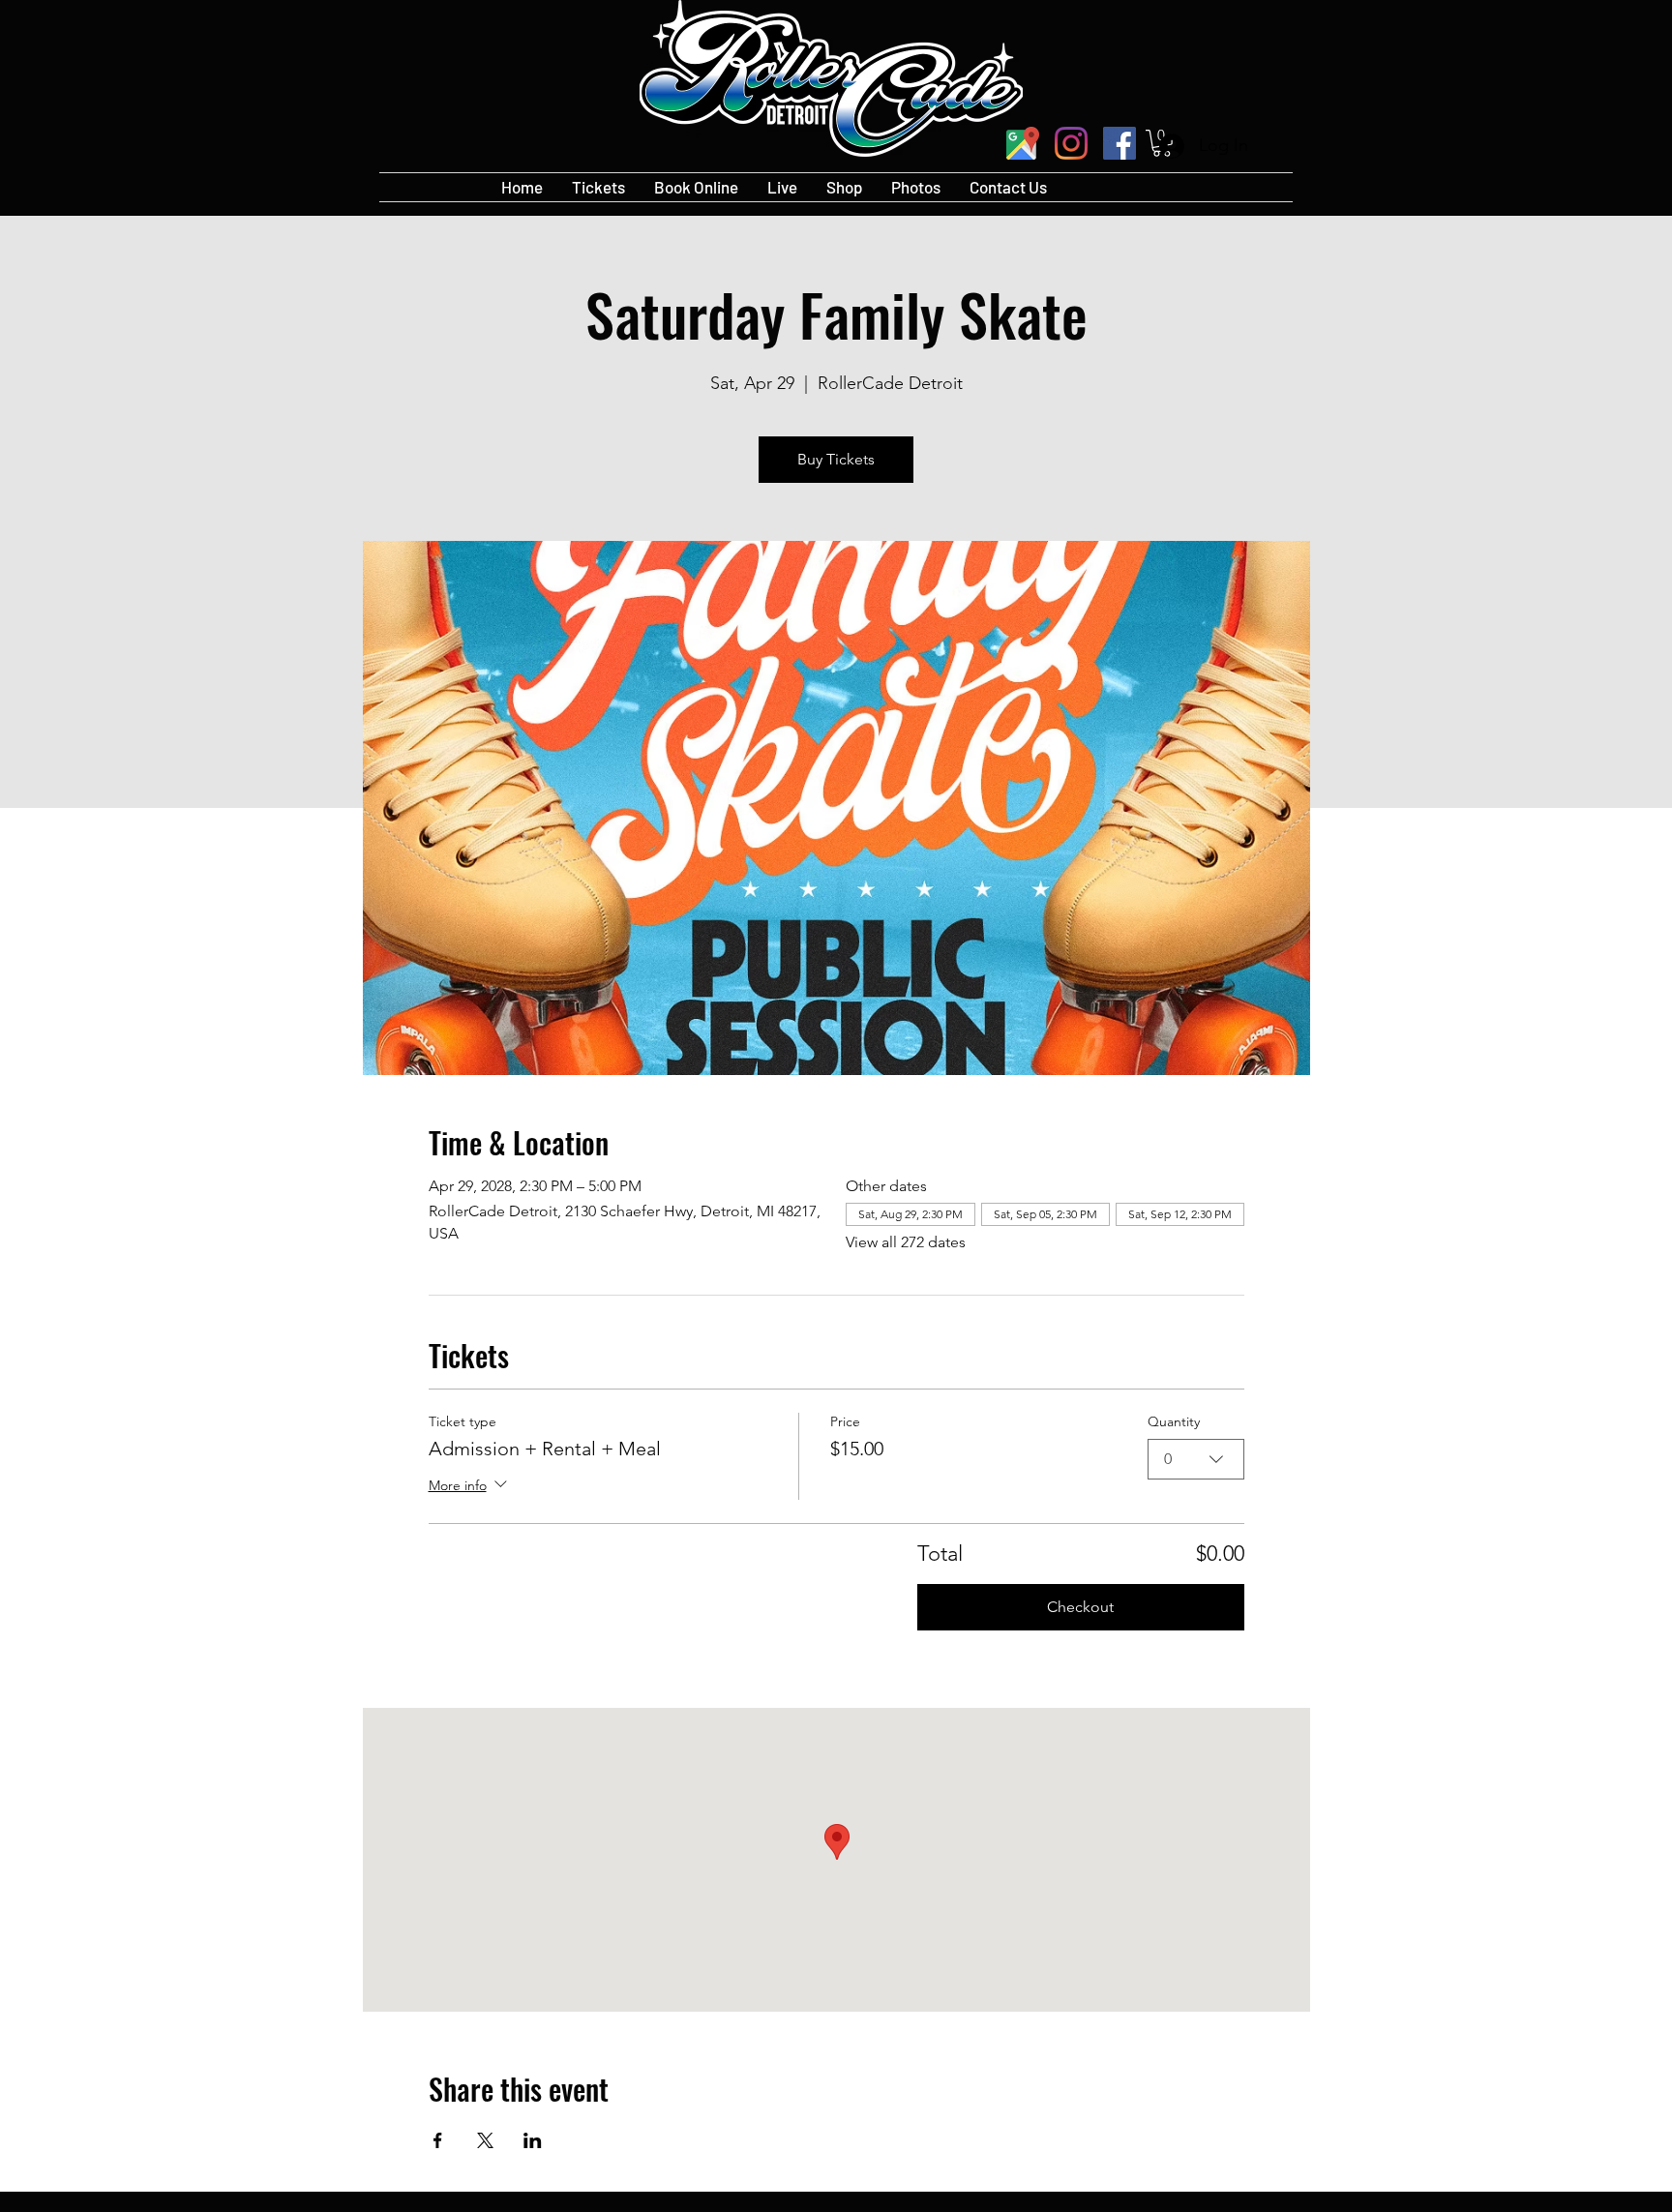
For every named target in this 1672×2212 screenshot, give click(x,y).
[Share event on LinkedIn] (533, 2140)
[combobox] (1196, 1459)
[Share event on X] (485, 2140)
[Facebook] (1120, 143)
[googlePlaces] (1023, 143)
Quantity (1174, 1421)
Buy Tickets (836, 459)
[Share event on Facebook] (438, 2140)
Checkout (1080, 1607)
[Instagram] (1071, 143)
